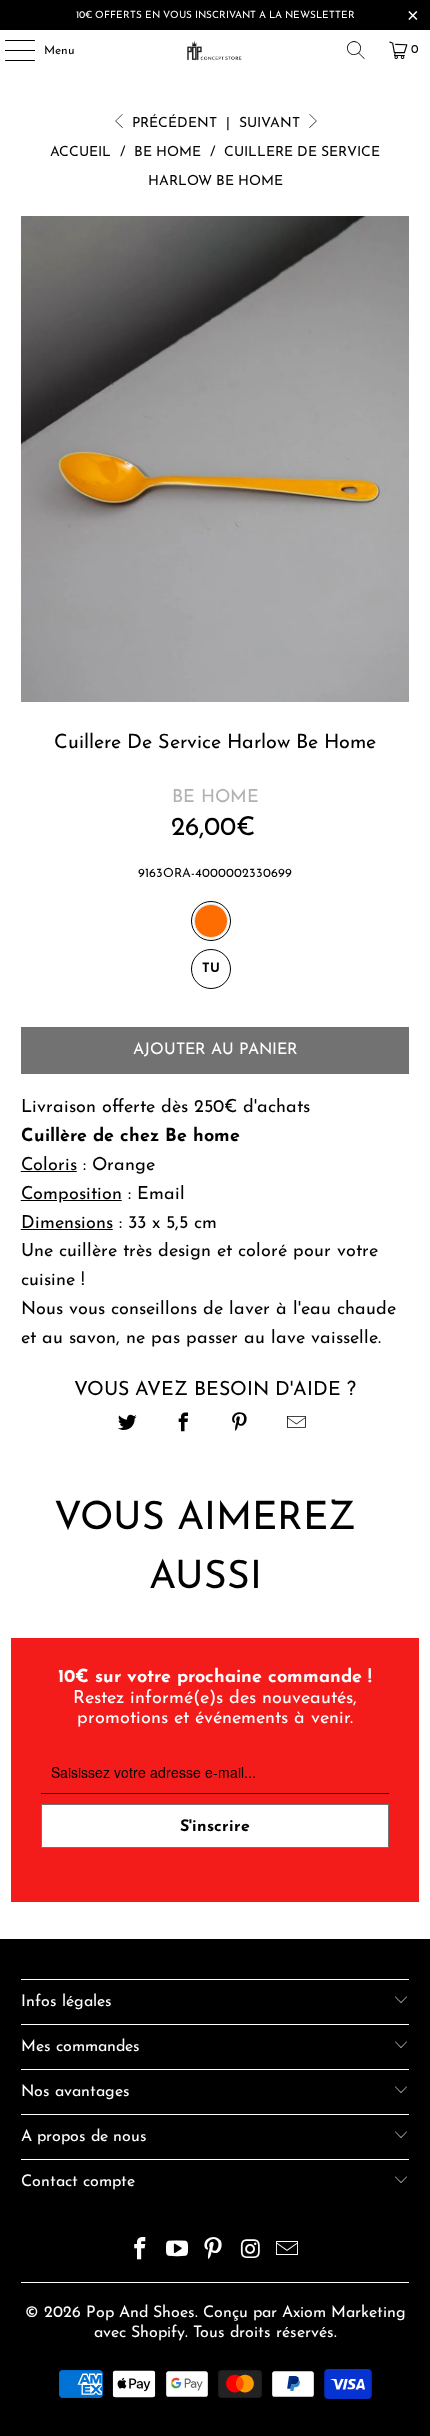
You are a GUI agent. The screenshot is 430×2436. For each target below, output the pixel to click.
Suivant (271, 123)
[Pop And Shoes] (215, 50)
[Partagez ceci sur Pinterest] (240, 1425)
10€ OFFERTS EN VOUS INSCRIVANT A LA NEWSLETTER (215, 15)
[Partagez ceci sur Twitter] (127, 1425)
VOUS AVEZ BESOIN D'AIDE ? (215, 1390)
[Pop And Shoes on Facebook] (141, 2252)
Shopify (158, 2333)
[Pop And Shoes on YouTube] (177, 2252)
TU (211, 968)
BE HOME (215, 798)
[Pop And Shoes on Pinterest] (214, 2252)
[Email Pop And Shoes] (288, 2252)
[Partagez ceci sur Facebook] (183, 1425)
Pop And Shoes (140, 2313)
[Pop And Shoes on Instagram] (251, 2252)
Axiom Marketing (344, 2313)
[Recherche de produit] (356, 50)
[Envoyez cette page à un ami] (296, 1425)
